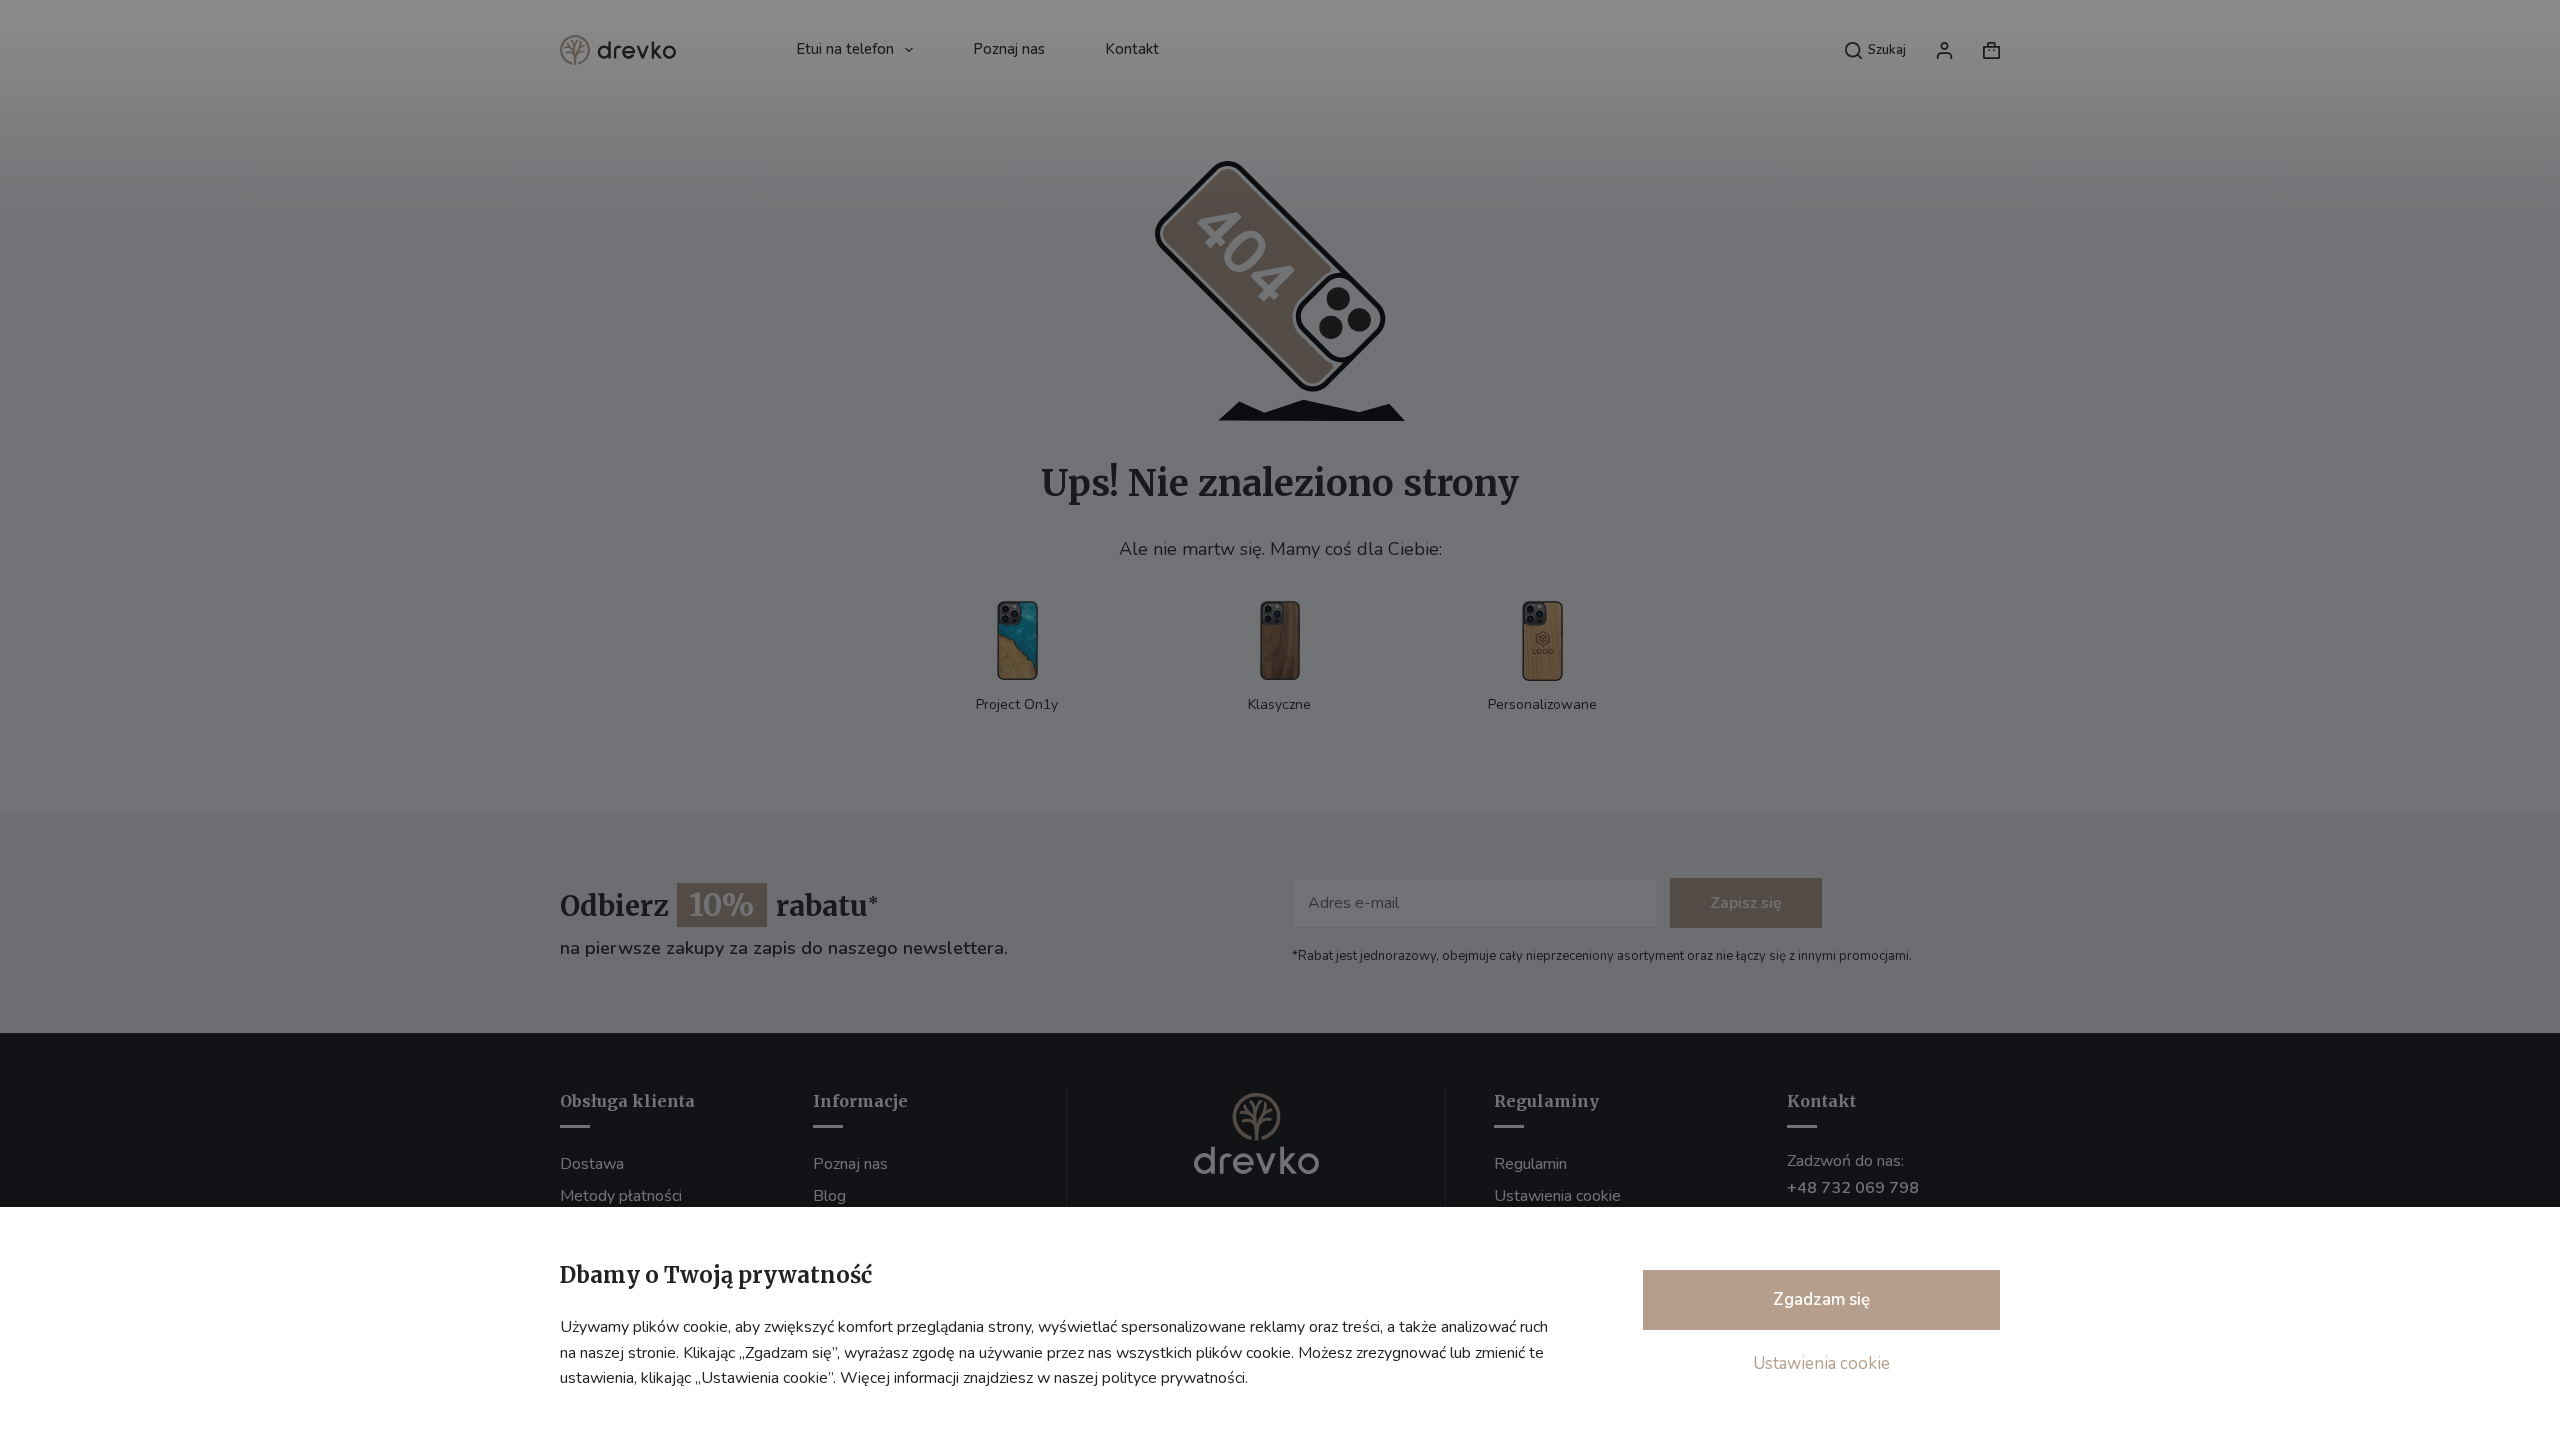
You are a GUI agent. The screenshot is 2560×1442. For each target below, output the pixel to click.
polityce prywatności (1173, 1378)
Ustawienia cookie (1821, 1363)
